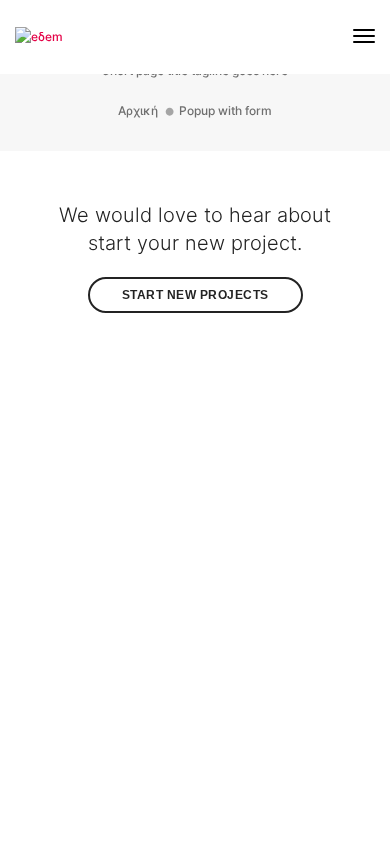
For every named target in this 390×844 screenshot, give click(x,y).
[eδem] (39, 35)
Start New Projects (195, 295)
